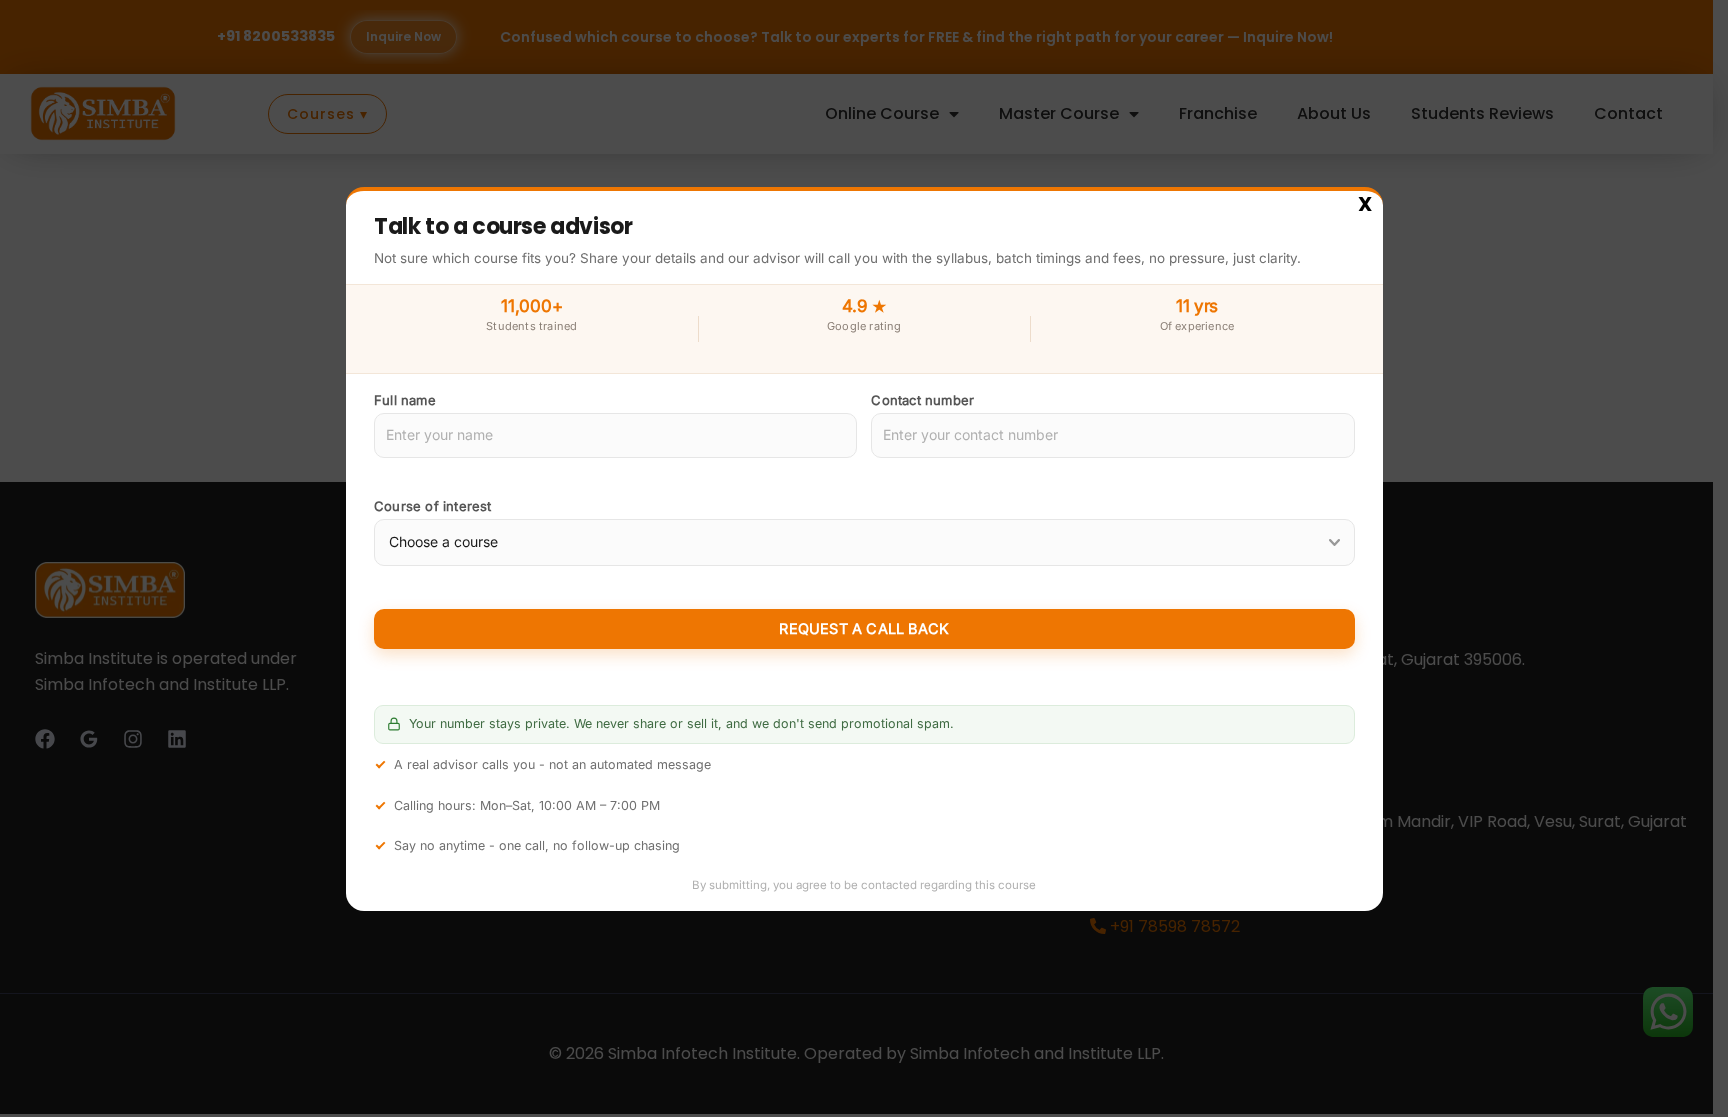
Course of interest (433, 506)
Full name (405, 400)
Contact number (922, 400)
